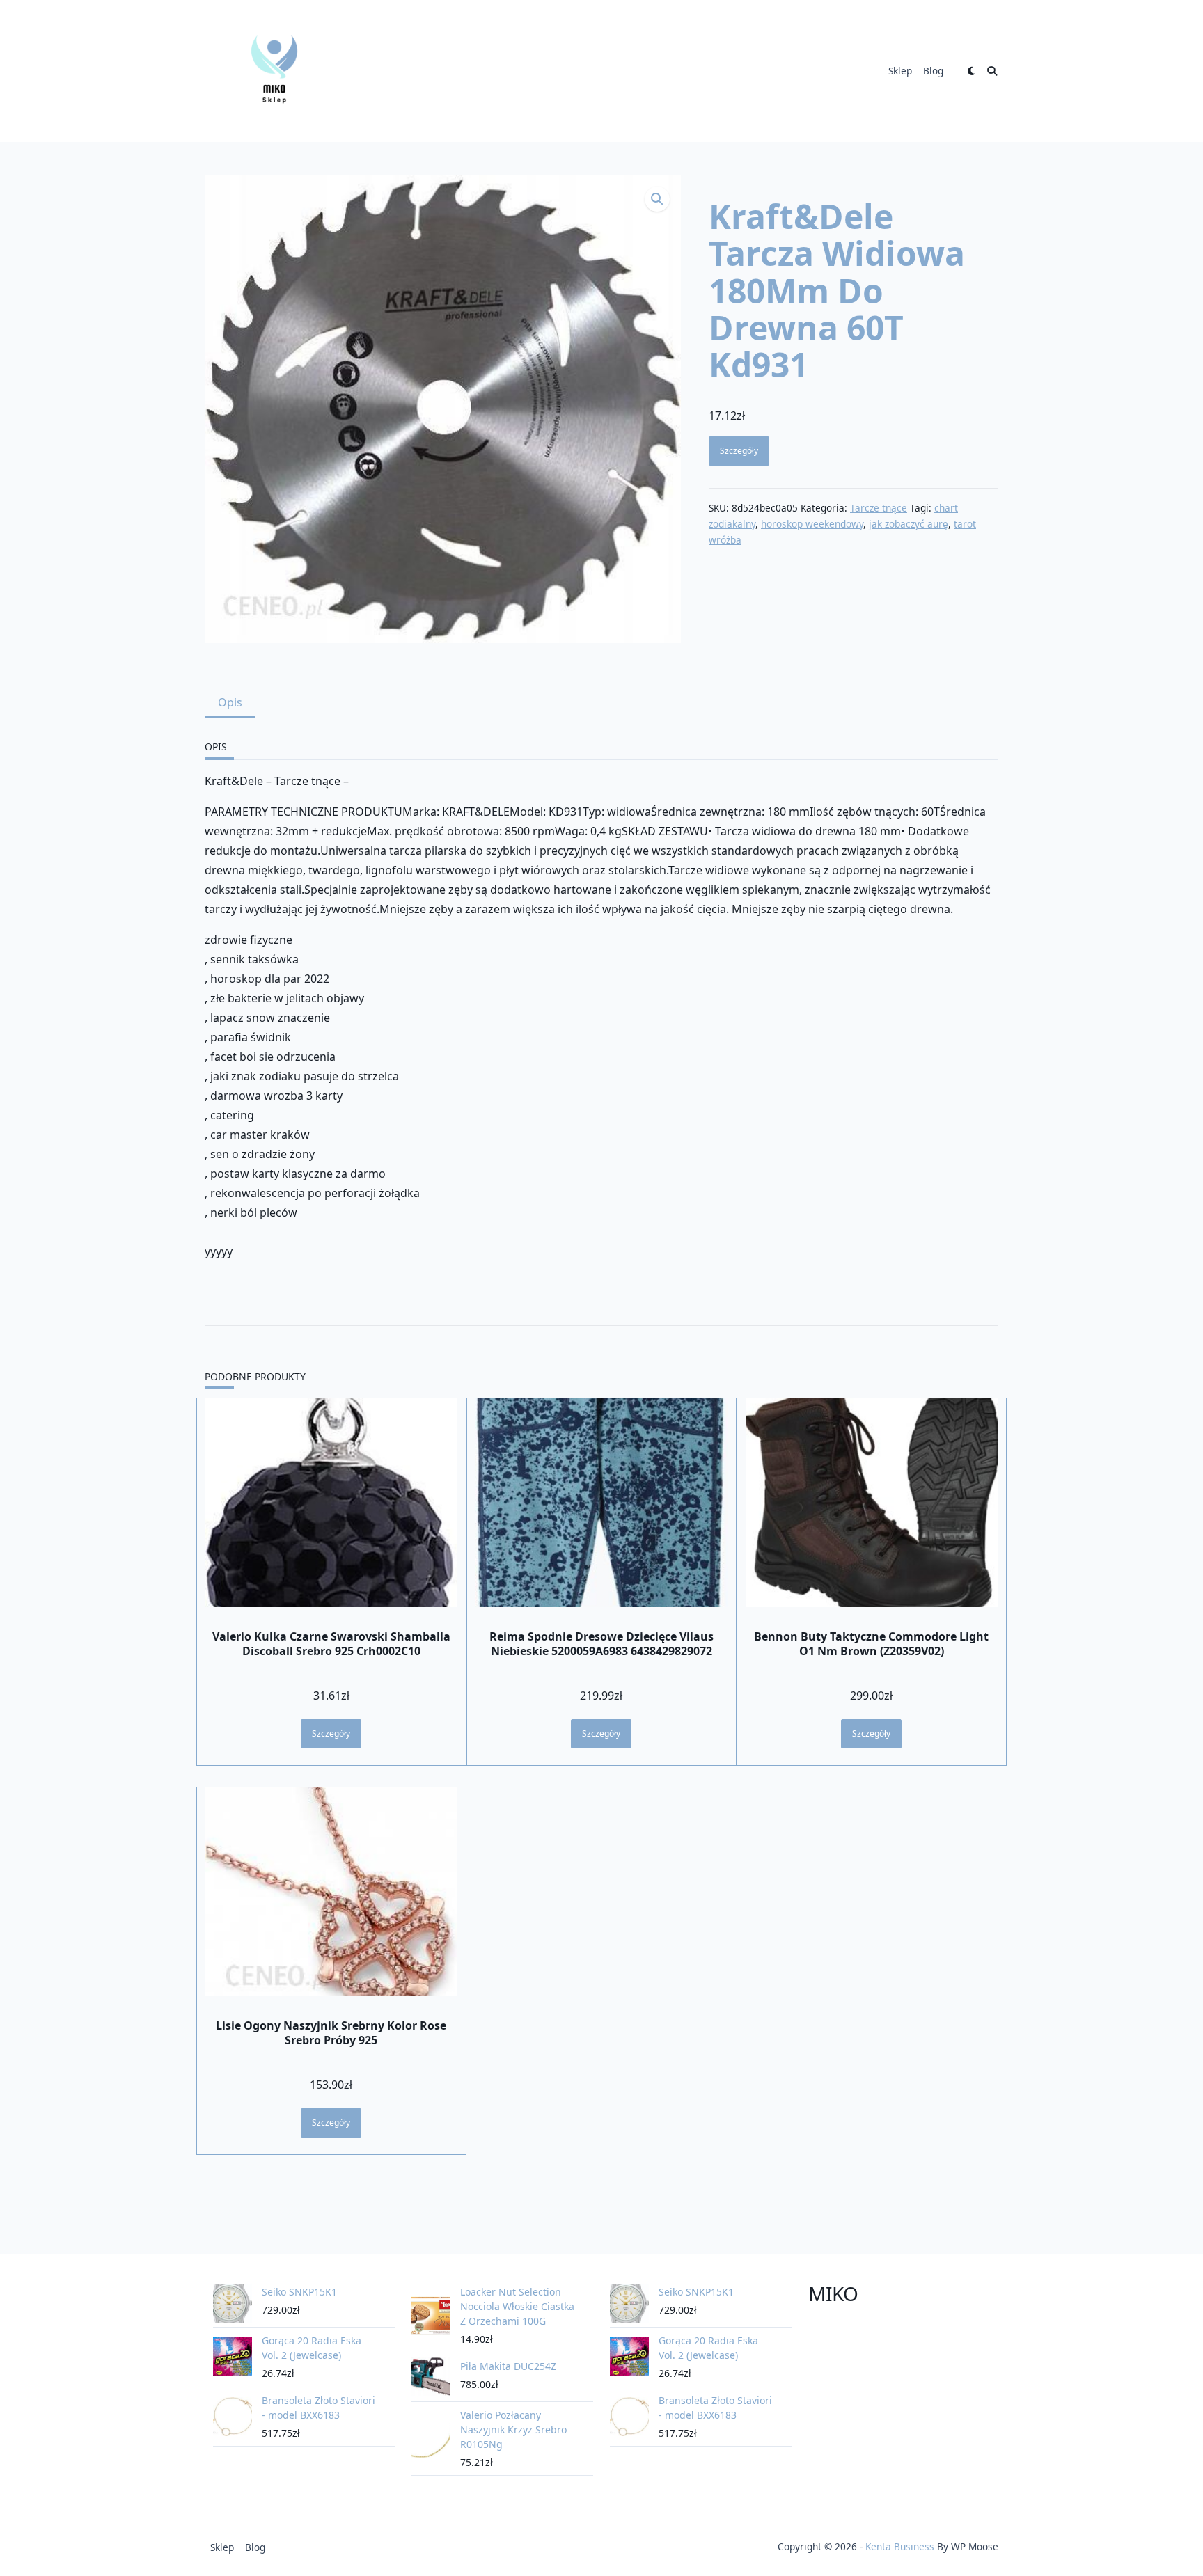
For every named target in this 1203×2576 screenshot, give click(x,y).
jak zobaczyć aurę (909, 524)
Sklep (900, 71)
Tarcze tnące (879, 508)
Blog (933, 71)
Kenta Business (900, 2546)
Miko (833, 2293)
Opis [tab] (230, 702)
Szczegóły (739, 451)
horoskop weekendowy (812, 524)
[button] (657, 199)
